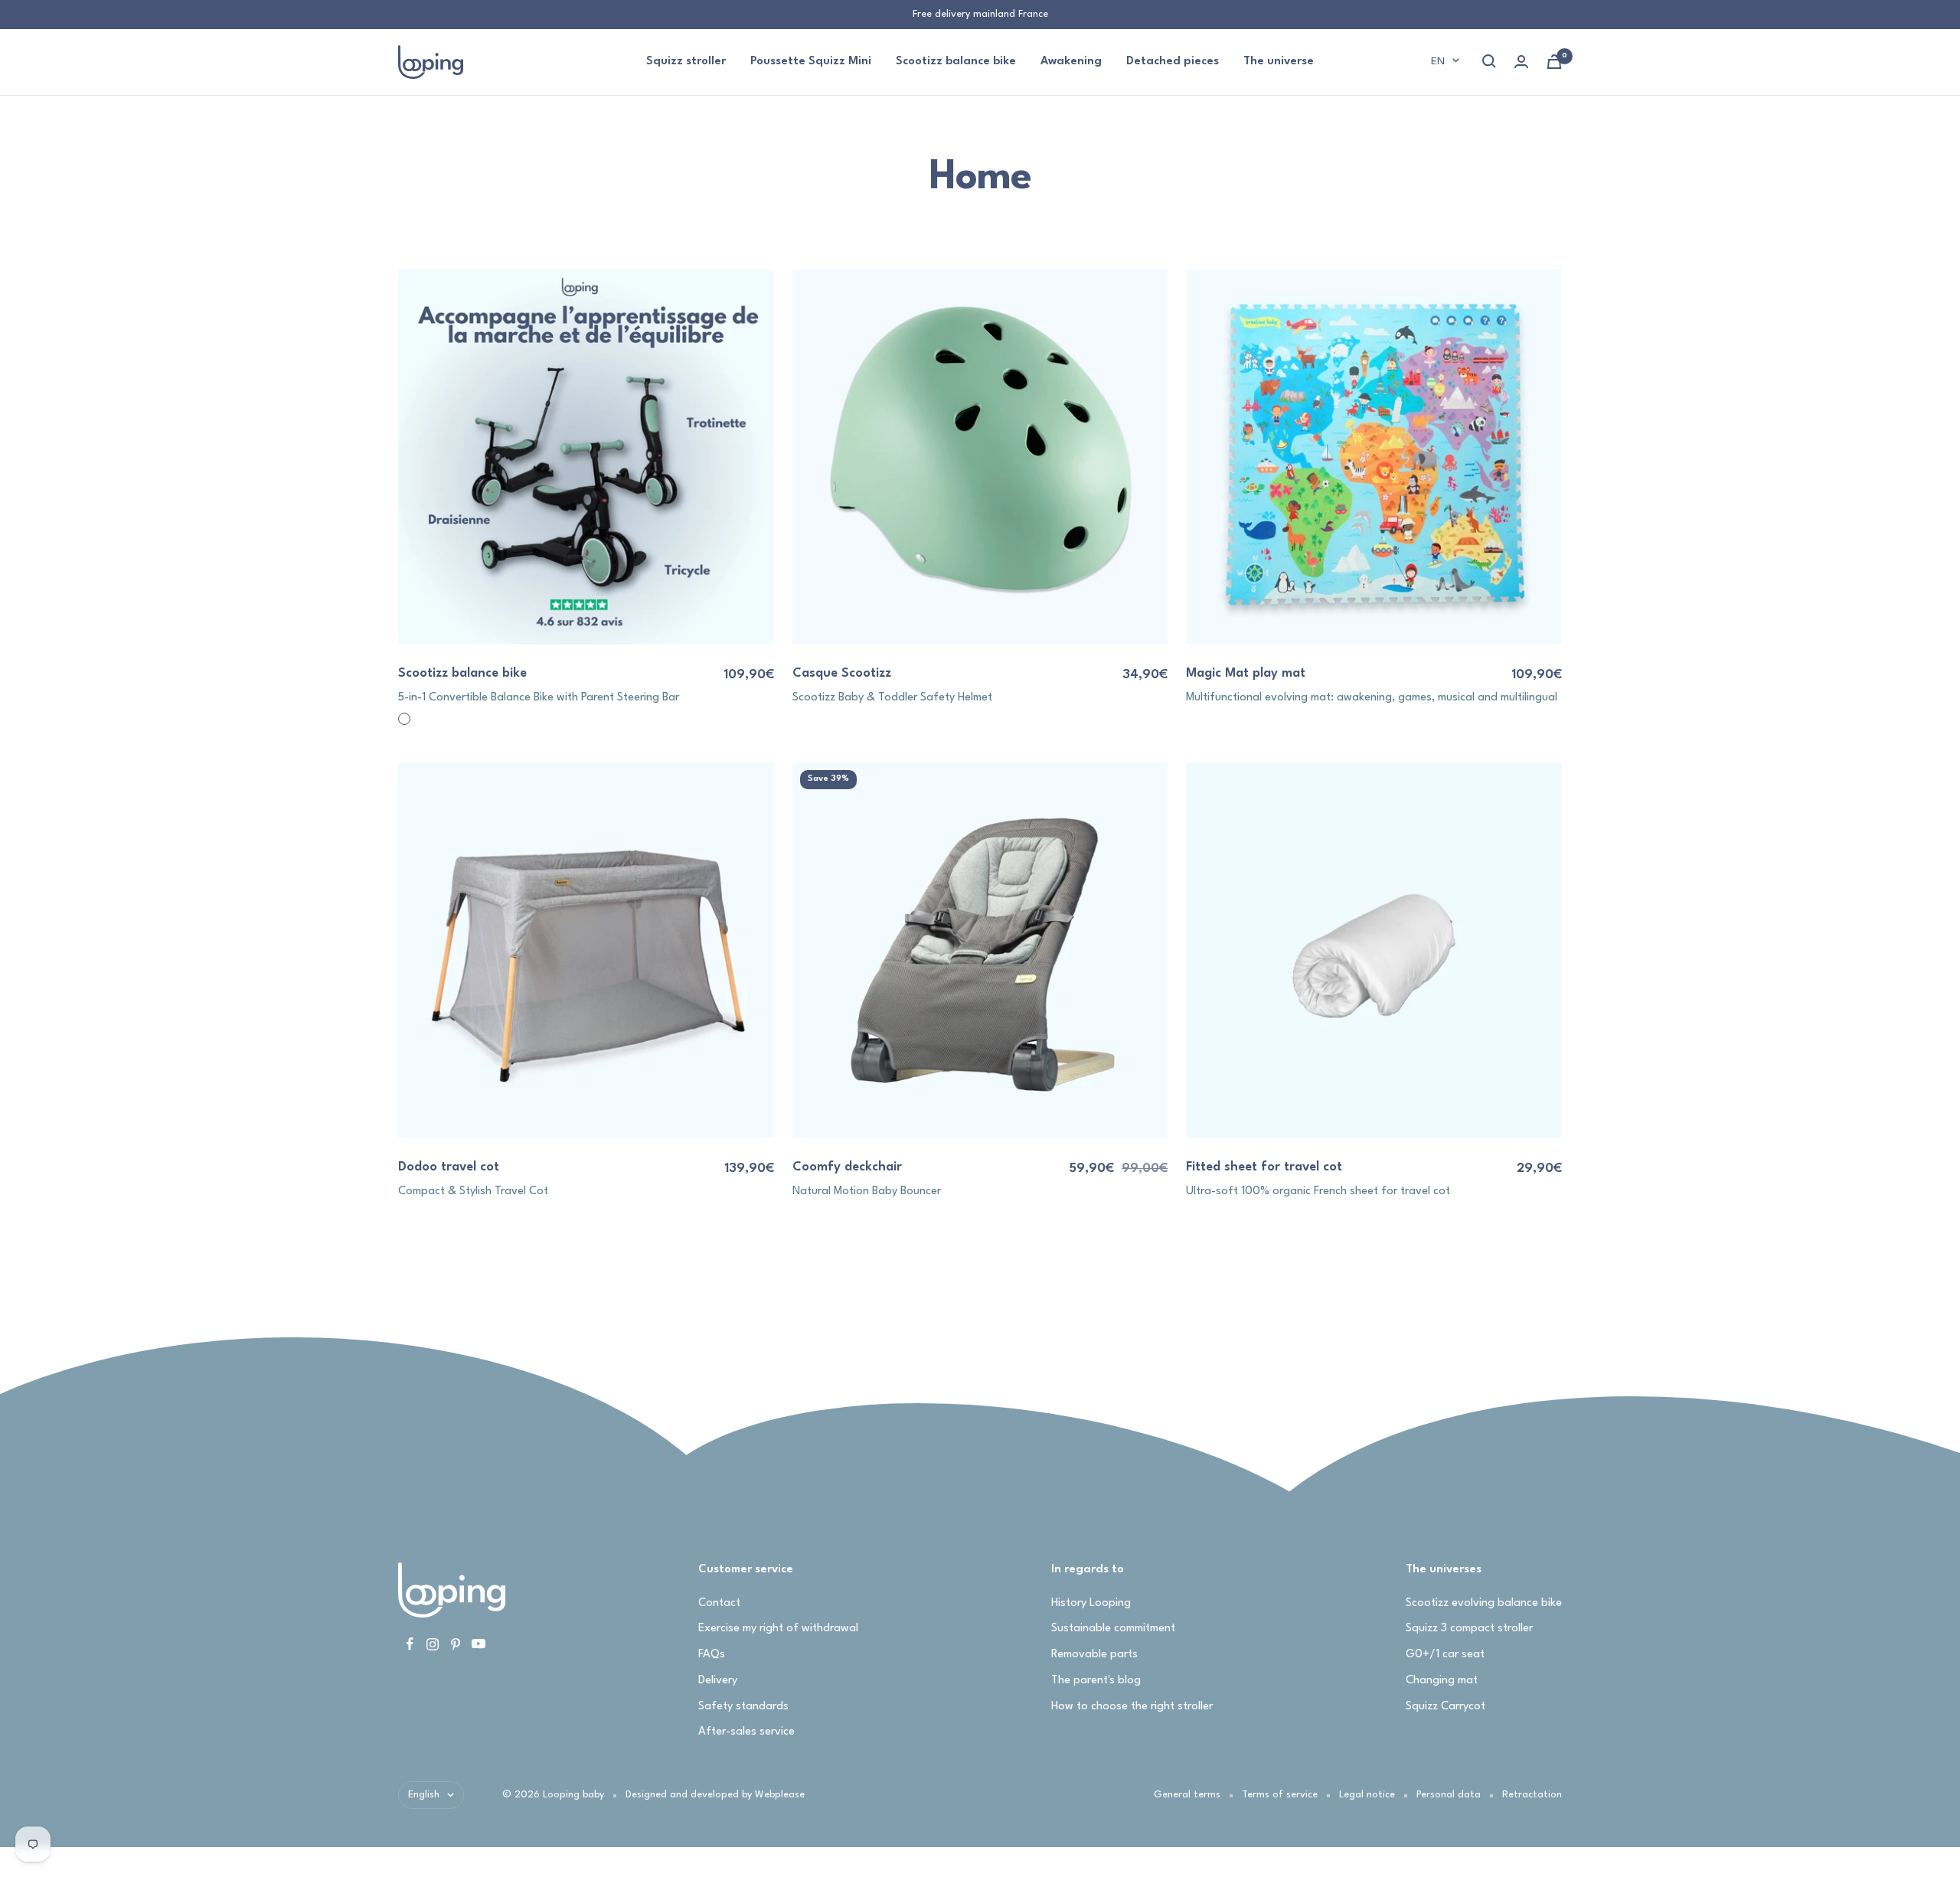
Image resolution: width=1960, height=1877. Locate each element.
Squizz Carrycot (1445, 1707)
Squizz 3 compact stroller (1469, 1629)
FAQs (712, 1655)
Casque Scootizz (842, 673)
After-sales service (746, 1732)
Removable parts (1094, 1655)
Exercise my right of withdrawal (778, 1629)
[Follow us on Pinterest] (456, 1644)
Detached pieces (1173, 62)
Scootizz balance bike (956, 62)
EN (1438, 61)
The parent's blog (1096, 1681)
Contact (719, 1603)
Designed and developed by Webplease (715, 1795)
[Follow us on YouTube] (479, 1644)
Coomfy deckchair (847, 1167)
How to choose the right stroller (1132, 1707)
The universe (1279, 62)
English (424, 1795)
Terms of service (1280, 1795)
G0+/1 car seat (1445, 1655)
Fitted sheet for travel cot (1264, 1167)
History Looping (1091, 1603)
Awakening (1071, 62)
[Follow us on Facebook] (410, 1644)
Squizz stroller (686, 62)
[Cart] (1554, 62)
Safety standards (743, 1707)
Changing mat (1442, 1681)
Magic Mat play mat (1246, 673)
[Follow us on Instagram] (433, 1644)
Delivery (718, 1681)
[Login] (1521, 62)
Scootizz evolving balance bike (1484, 1603)
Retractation (1532, 1795)
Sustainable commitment (1113, 1629)
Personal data (1449, 1795)
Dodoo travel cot (449, 1167)
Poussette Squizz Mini (811, 62)
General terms (1187, 1795)
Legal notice (1367, 1795)
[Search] (1489, 61)
